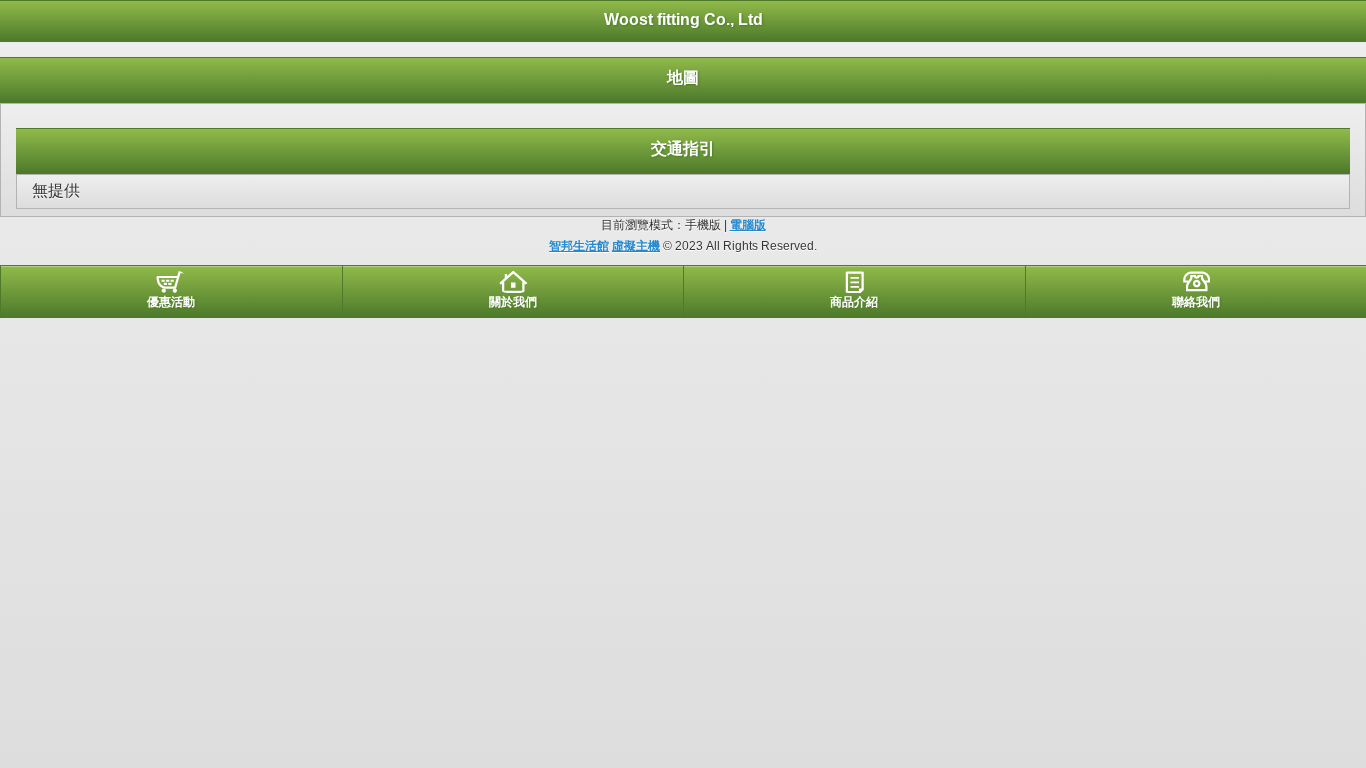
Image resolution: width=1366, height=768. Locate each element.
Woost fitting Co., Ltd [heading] (683, 19)
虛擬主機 (636, 246)
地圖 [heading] (683, 77)
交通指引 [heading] (683, 148)
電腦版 (748, 225)
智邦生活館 (579, 246)
